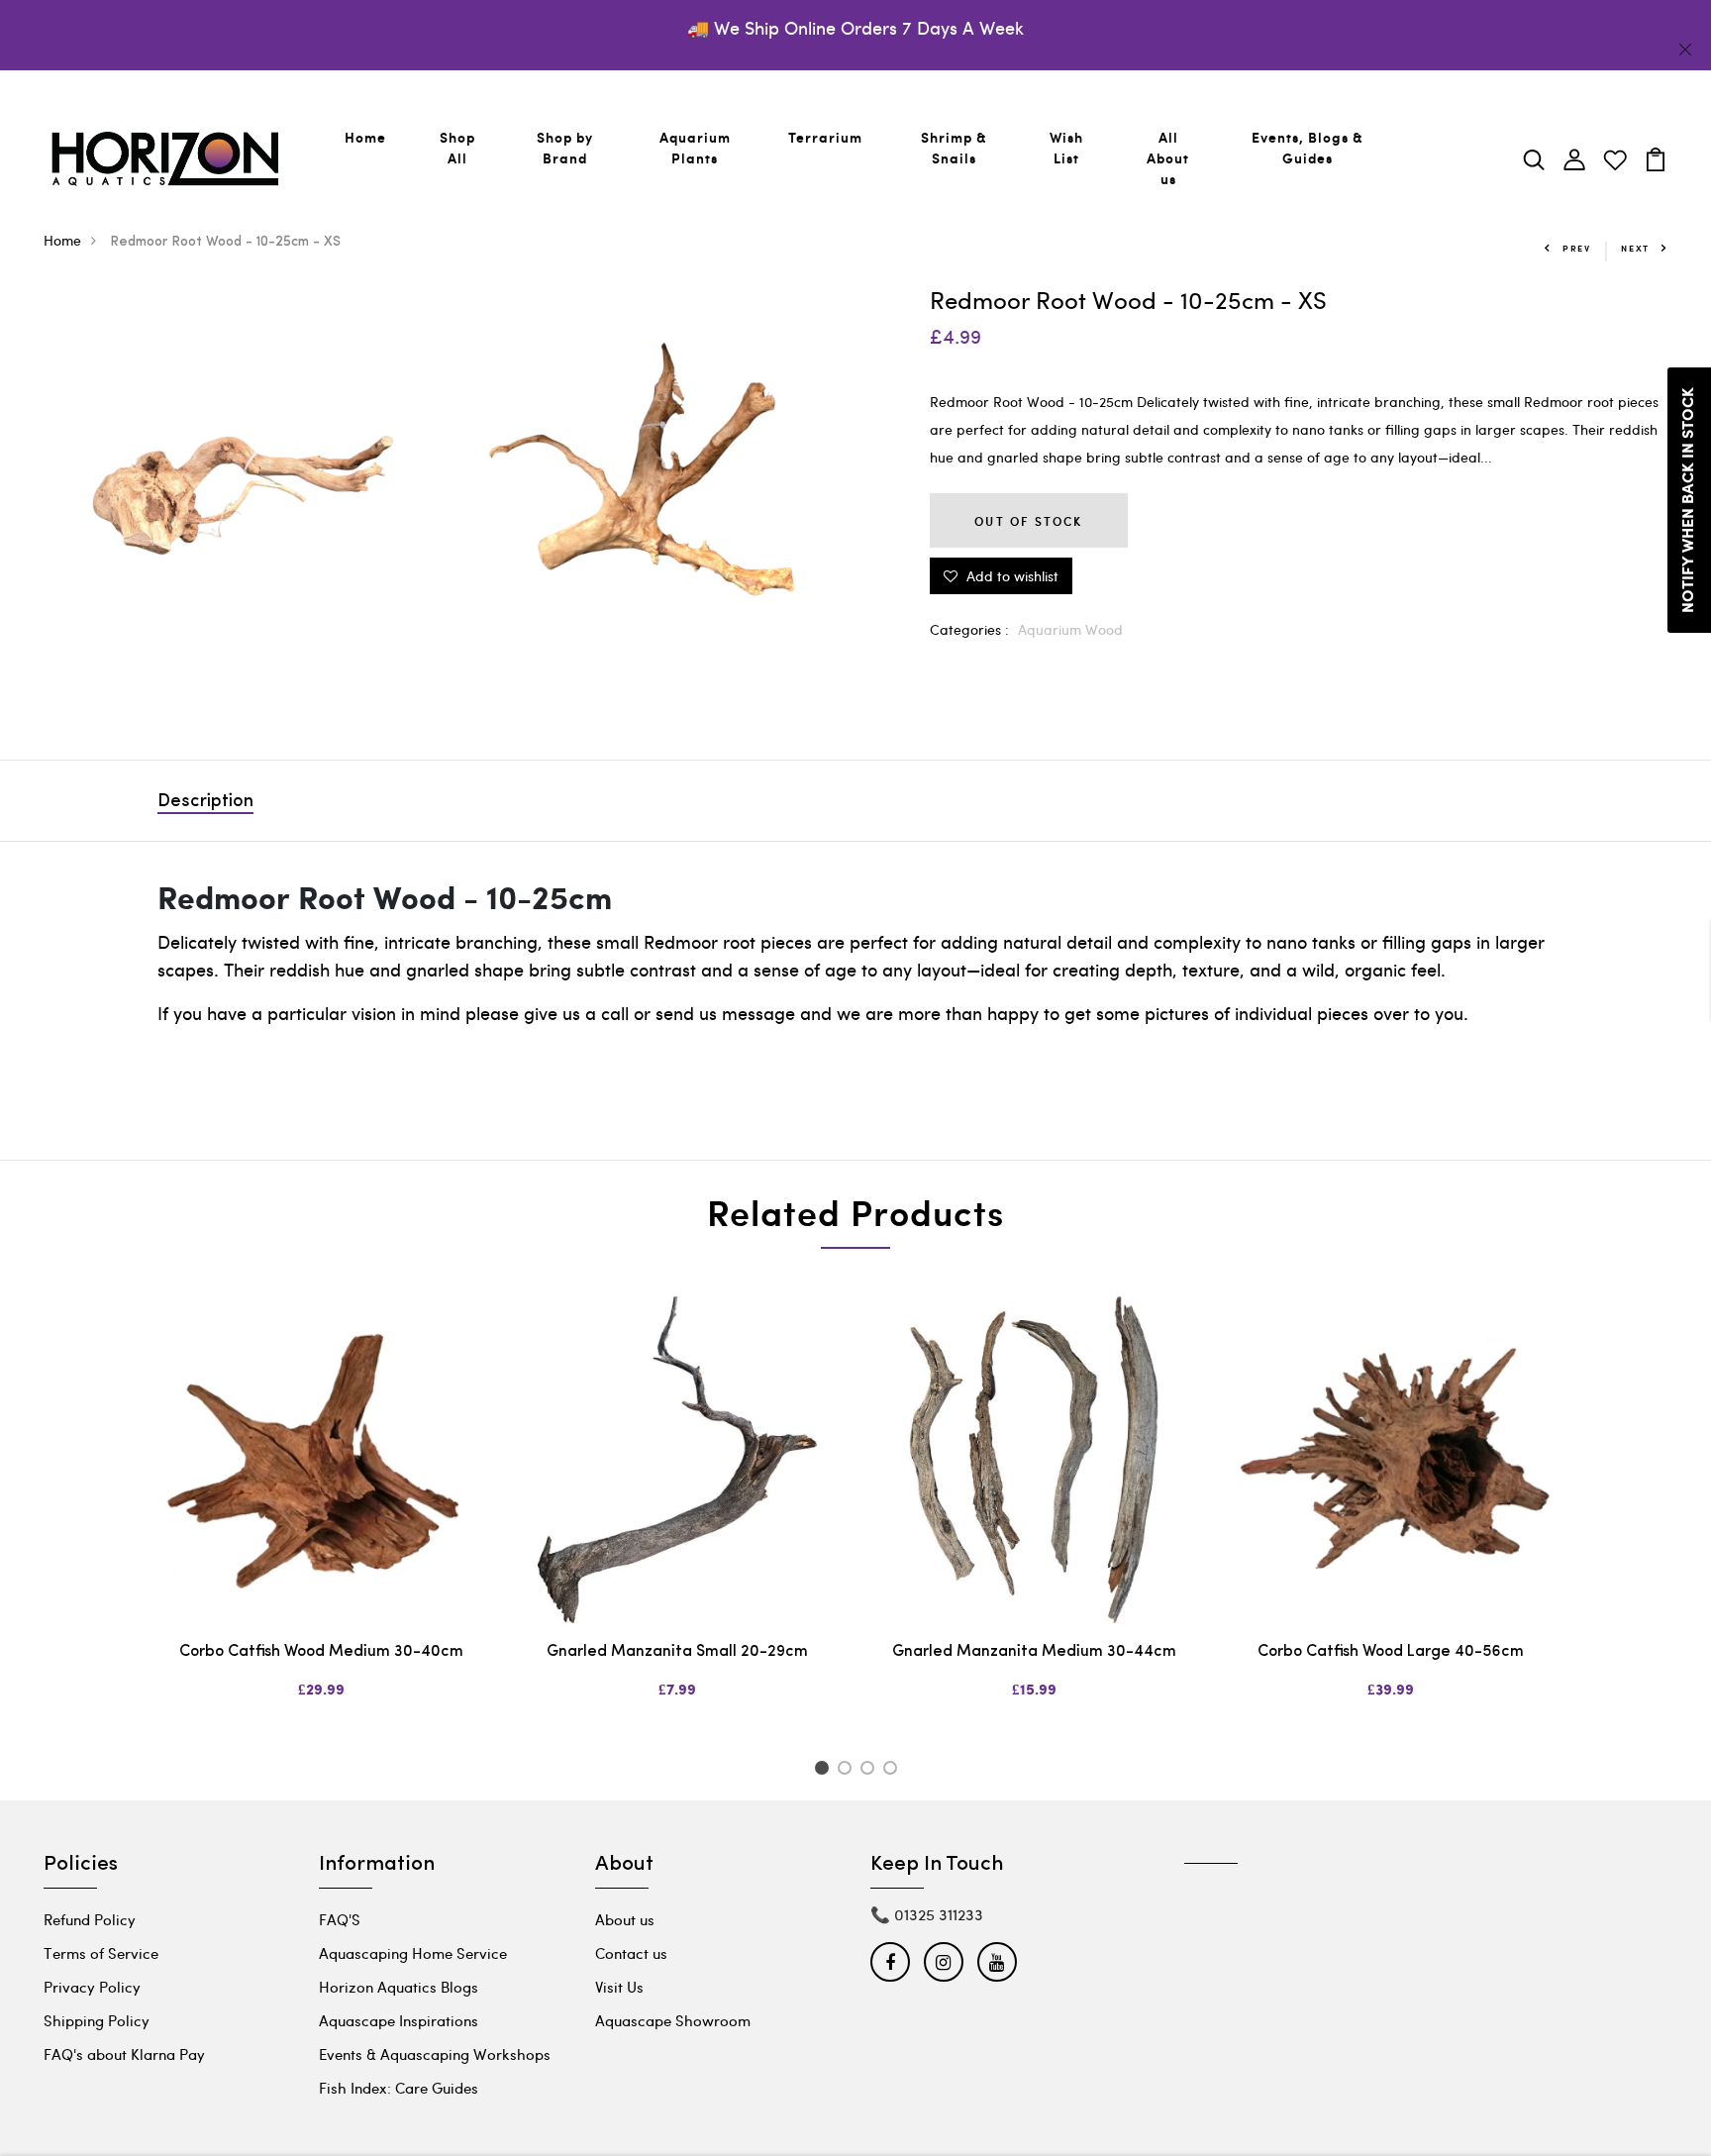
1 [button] (824, 1771)
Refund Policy (90, 1919)
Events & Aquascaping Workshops (435, 2054)
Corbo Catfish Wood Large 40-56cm (1391, 1652)
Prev (1577, 248)
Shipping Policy (97, 2020)
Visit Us (619, 1987)
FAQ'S (340, 1919)
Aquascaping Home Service (413, 1953)
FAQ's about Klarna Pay (124, 2054)
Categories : (969, 629)
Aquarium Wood (1070, 629)
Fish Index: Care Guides (399, 2088)
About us (625, 1919)
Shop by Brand (565, 148)
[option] (321, 1514)
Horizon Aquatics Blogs (399, 1987)
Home (365, 137)
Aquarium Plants (695, 148)
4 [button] (894, 1771)
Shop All (457, 148)
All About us (1168, 158)
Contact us (631, 1953)
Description (205, 802)
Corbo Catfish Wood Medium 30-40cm (321, 1652)
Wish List (1066, 148)
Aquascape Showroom (673, 2020)
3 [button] (871, 1771)
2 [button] (848, 1771)
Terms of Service (101, 1953)
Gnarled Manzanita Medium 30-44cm (1034, 1652)
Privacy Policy (92, 1987)
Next (1635, 248)
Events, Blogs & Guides (1308, 148)
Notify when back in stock (1689, 500)
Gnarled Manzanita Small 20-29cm (677, 1652)
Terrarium (825, 137)
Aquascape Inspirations (399, 2020)
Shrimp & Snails (954, 148)
